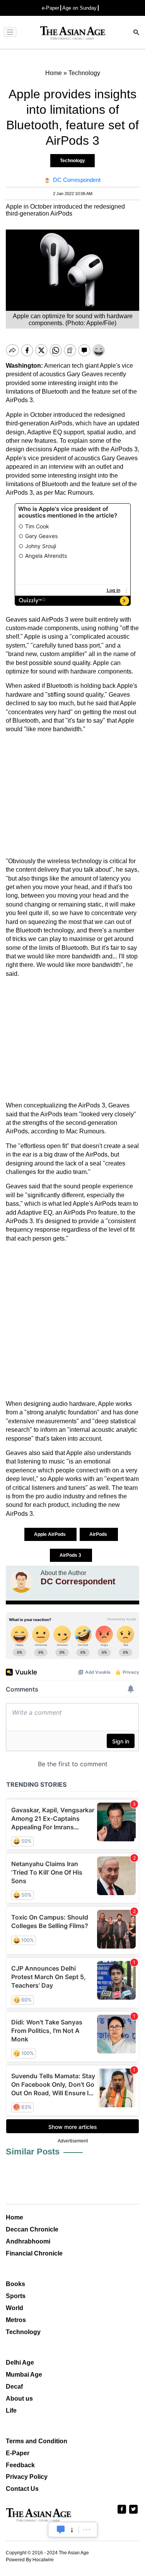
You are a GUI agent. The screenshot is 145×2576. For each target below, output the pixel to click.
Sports (16, 2296)
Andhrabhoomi (28, 2241)
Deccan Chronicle (32, 2229)
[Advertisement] (72, 795)
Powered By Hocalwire (30, 2560)
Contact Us (22, 2489)
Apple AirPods (50, 1534)
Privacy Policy (27, 2477)
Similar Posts (33, 2152)
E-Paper (18, 2453)
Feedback (20, 2465)
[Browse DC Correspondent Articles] (21, 1581)
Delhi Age (20, 2363)
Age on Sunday (79, 8)
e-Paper (50, 8)
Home (14, 2217)
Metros (16, 2320)
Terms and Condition (37, 2441)
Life (11, 2411)
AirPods (99, 1534)
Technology (72, 161)
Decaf (14, 2387)
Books (15, 2284)
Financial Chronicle (34, 2253)
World (14, 2308)
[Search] (136, 33)
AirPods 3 (71, 1555)
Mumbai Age (24, 2375)
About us (19, 2399)
